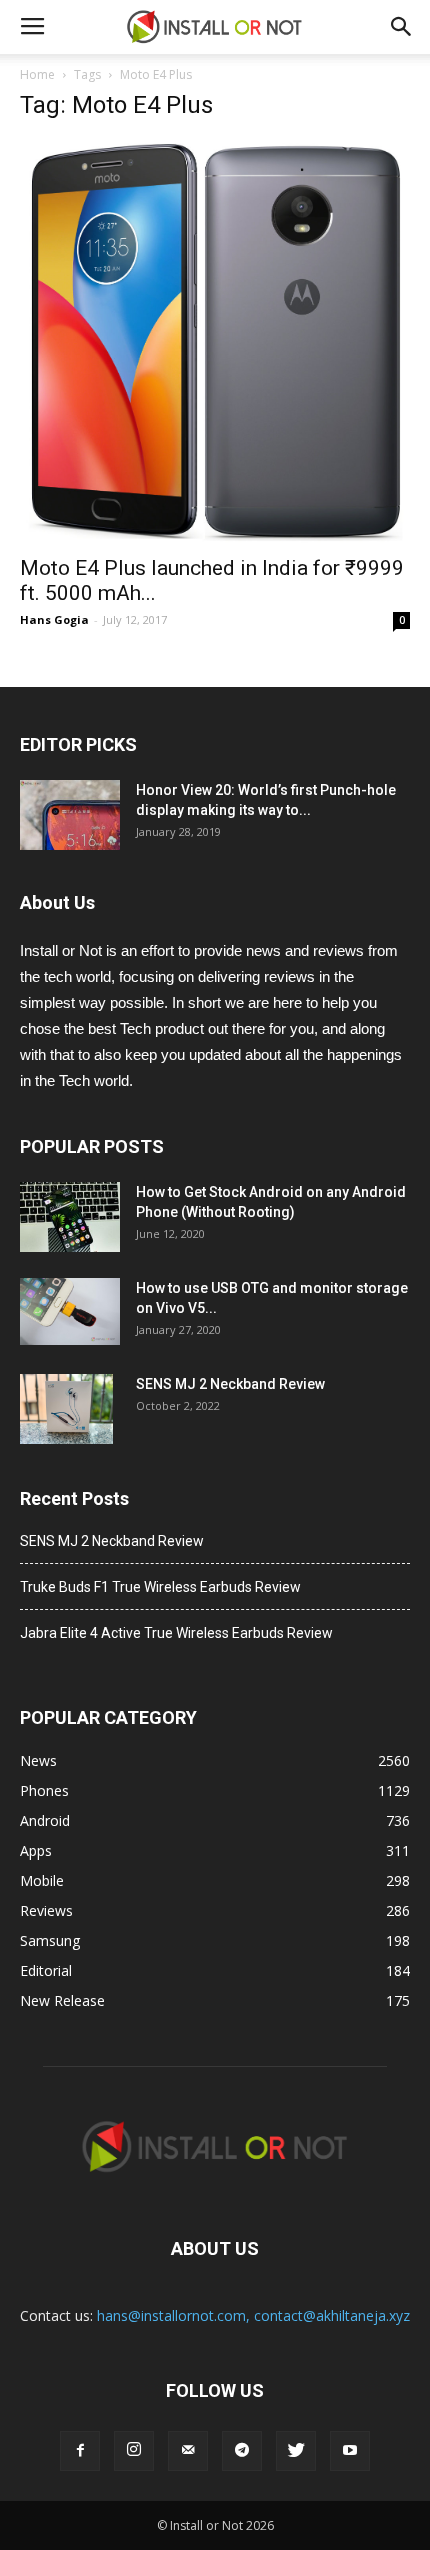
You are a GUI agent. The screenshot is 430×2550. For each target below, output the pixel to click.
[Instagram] (134, 2451)
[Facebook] (80, 2451)
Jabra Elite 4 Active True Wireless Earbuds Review (176, 1633)
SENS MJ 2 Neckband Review (230, 1384)
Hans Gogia (54, 619)
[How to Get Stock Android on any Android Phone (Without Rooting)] (70, 1217)
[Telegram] (242, 2451)
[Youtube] (350, 2451)
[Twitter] (296, 2451)
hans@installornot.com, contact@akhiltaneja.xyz (253, 2315)
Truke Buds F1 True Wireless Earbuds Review (160, 1587)
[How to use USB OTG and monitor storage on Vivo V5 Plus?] (70, 1311)
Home (37, 74)
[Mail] (188, 2451)
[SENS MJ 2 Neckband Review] (66, 1409)
